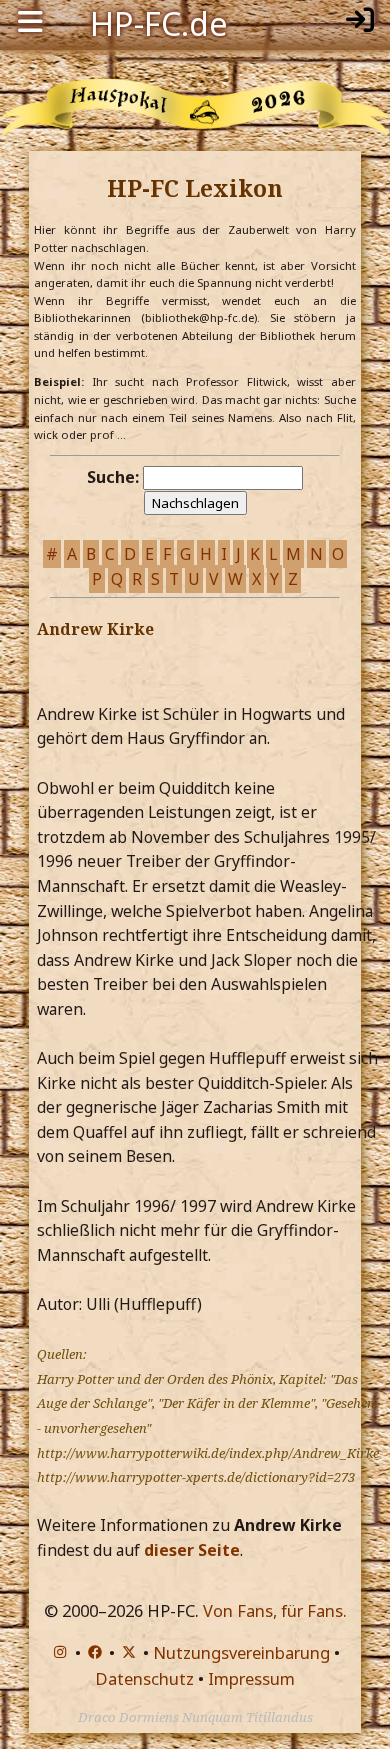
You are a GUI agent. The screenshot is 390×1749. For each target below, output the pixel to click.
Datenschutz (144, 1678)
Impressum (251, 1678)
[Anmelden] (360, 22)
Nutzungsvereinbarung (241, 1652)
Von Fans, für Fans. (275, 1610)
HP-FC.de (159, 22)
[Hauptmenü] (30, 22)
